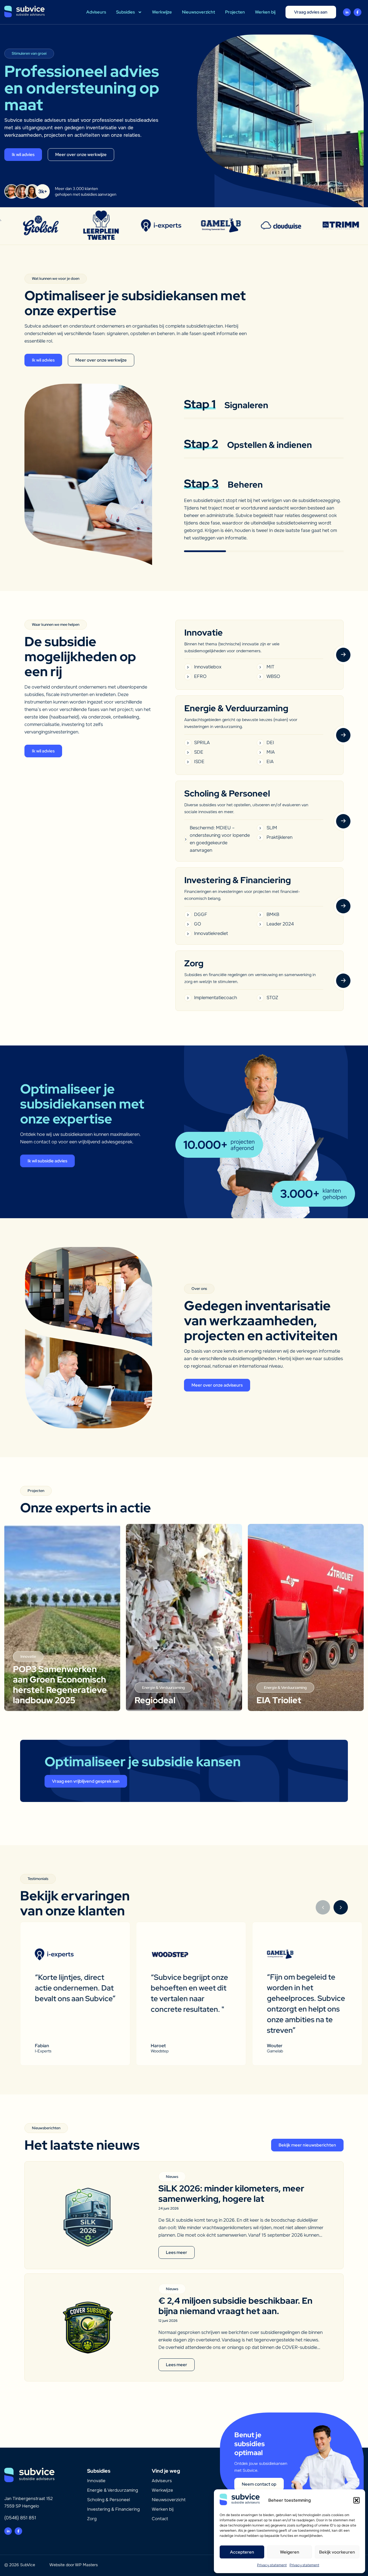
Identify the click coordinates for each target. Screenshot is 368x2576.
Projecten (235, 12)
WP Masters (86, 2565)
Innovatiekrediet (211, 933)
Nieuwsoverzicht (199, 12)
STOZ (272, 998)
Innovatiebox (208, 667)
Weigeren (290, 2552)
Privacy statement (272, 2565)
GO (198, 924)
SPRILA (202, 743)
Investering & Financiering (113, 2509)
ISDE (199, 762)
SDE (199, 752)
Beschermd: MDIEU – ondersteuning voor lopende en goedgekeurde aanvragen (220, 839)
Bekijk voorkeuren (337, 2552)
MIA (271, 752)
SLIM (272, 828)
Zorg (92, 2519)
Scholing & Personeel (109, 2500)
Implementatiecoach (215, 998)
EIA (270, 762)
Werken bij (265, 12)
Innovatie (96, 2481)
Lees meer (177, 2252)
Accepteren (242, 2552)
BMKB (273, 914)
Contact (160, 2519)
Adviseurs (96, 12)
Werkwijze (162, 12)
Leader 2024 (280, 924)
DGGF (201, 914)
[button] (356, 2500)
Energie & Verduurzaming (113, 2490)
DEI (270, 743)
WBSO (273, 676)
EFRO (200, 676)
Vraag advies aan (311, 12)
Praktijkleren (279, 837)
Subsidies (125, 12)
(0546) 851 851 (20, 2518)
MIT (270, 667)
